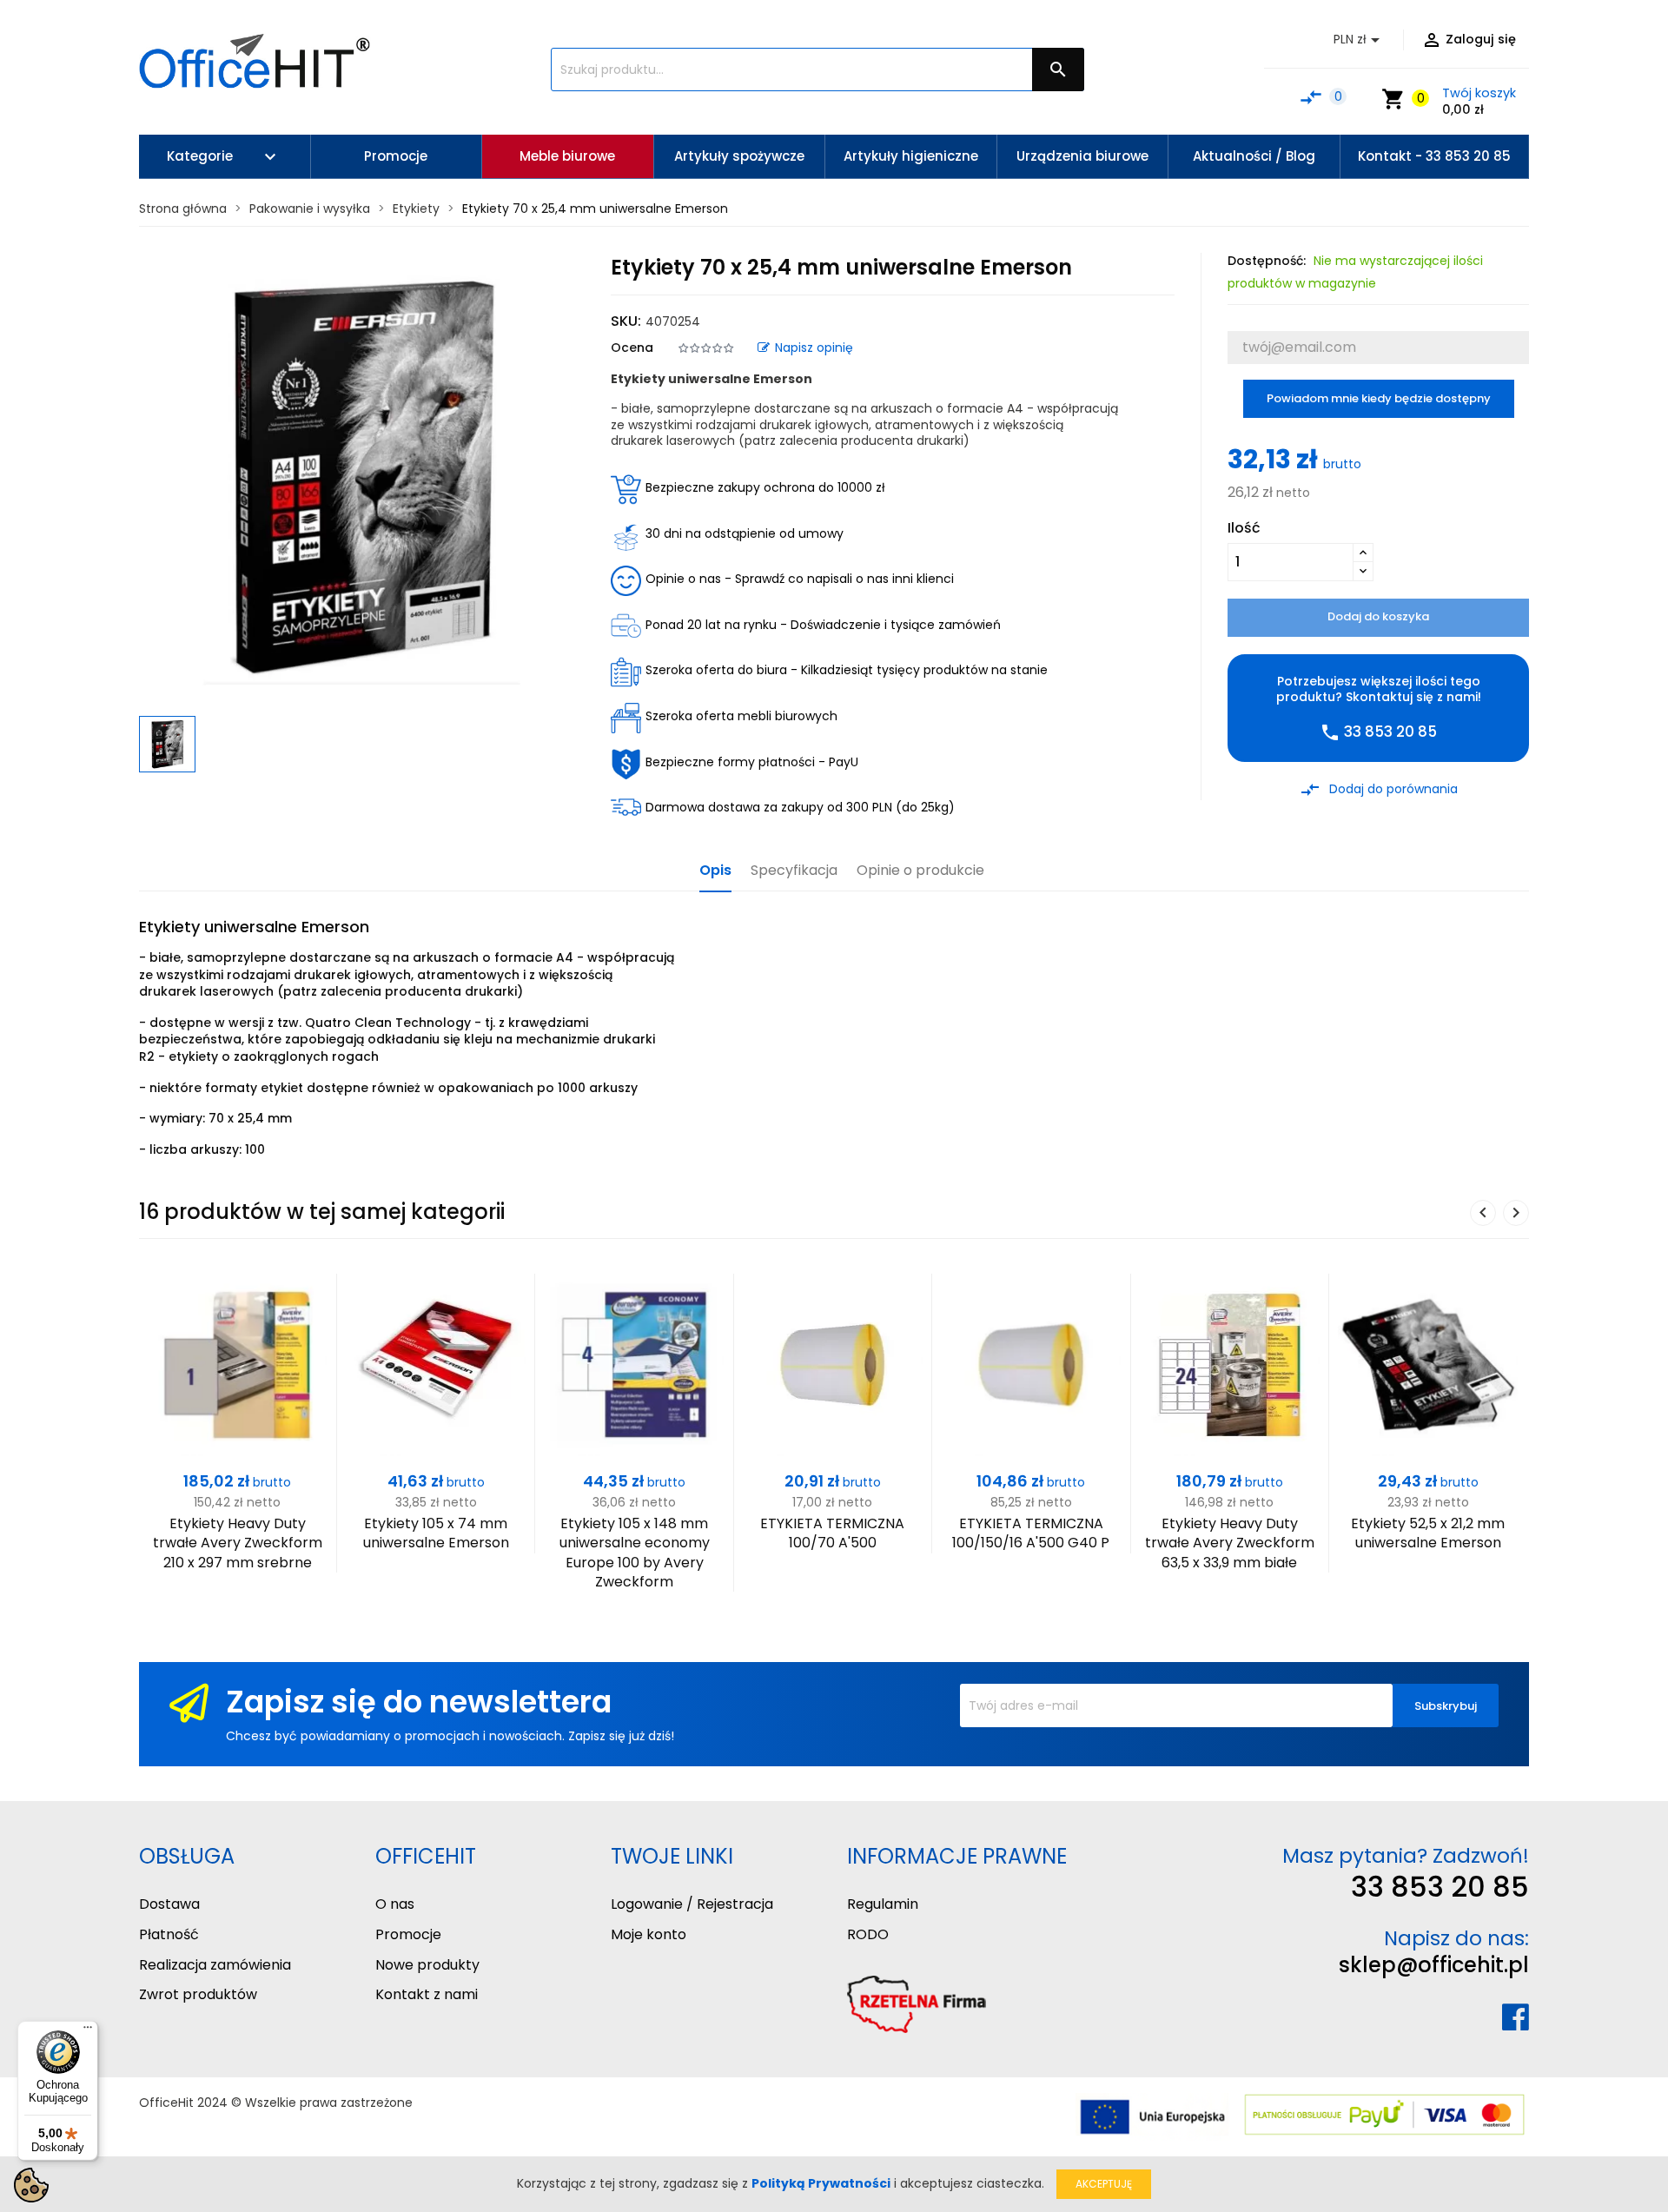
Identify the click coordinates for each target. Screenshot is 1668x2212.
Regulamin (883, 1904)
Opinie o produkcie (920, 871)
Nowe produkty (427, 1965)
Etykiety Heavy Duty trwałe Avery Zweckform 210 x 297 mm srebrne (238, 1543)
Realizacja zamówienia (215, 1965)
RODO (868, 1934)
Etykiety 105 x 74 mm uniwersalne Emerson (436, 1533)
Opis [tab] (715, 871)
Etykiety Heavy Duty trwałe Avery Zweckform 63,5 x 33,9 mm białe (1230, 1543)
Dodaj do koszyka (1378, 616)
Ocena (632, 348)
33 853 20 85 (1440, 1887)
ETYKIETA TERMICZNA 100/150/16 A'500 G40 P (1031, 1533)
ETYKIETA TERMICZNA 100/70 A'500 (832, 1533)
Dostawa (169, 1904)
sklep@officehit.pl (1434, 1965)
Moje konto (649, 1934)
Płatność (169, 1934)
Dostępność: (1267, 261)
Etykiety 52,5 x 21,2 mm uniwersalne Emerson (1428, 1533)
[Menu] (88, 2031)
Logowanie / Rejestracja (692, 1904)
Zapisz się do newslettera (419, 1702)
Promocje (408, 1934)
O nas (395, 1904)
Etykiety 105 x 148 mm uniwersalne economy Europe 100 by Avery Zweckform (635, 1553)
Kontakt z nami (427, 1994)
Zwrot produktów (198, 1994)
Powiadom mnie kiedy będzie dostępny (1379, 398)
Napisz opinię (814, 348)
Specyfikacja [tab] (794, 871)
